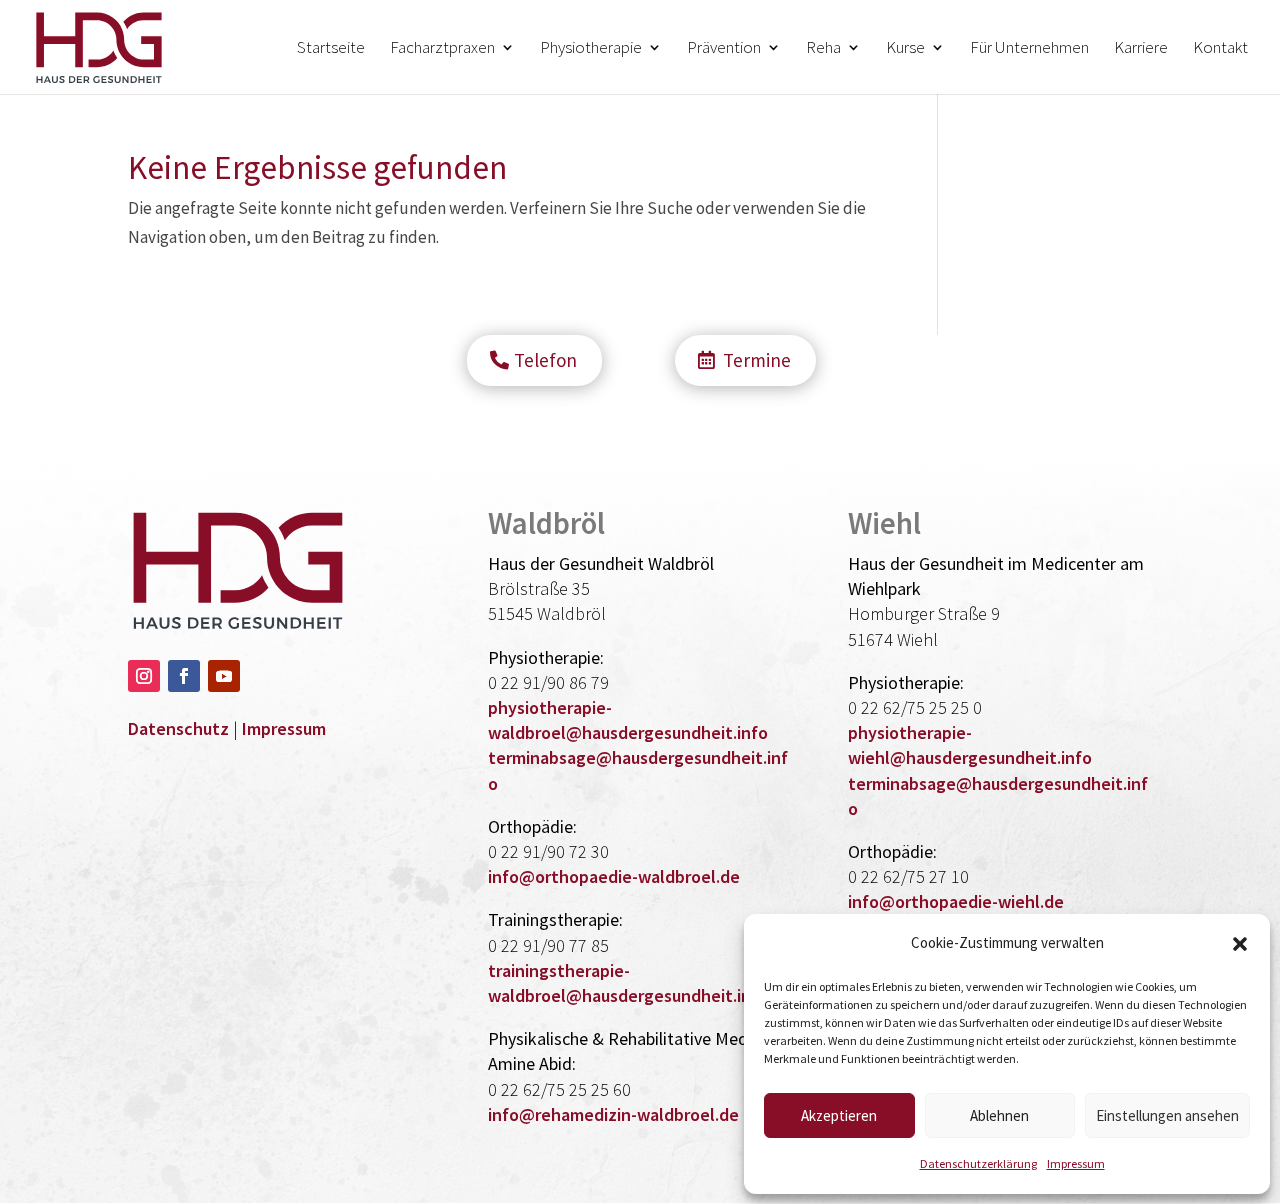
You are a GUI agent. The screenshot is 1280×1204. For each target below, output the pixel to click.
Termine (757, 360)
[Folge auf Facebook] (184, 676)
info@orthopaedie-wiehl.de (956, 901)
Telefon (545, 360)
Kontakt (1220, 49)
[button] (1240, 944)
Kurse (905, 49)
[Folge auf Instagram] (144, 676)
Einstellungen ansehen (1167, 1115)
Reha (823, 49)
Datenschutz (178, 728)
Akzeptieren (839, 1115)
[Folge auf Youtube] (224, 676)
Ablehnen (999, 1115)
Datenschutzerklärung (978, 1163)
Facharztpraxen (442, 49)
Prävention (724, 49)
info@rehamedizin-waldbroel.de (613, 1114)
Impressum (1076, 1163)
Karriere (1141, 49)
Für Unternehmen (1029, 49)
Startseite (331, 49)
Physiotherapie (591, 49)
